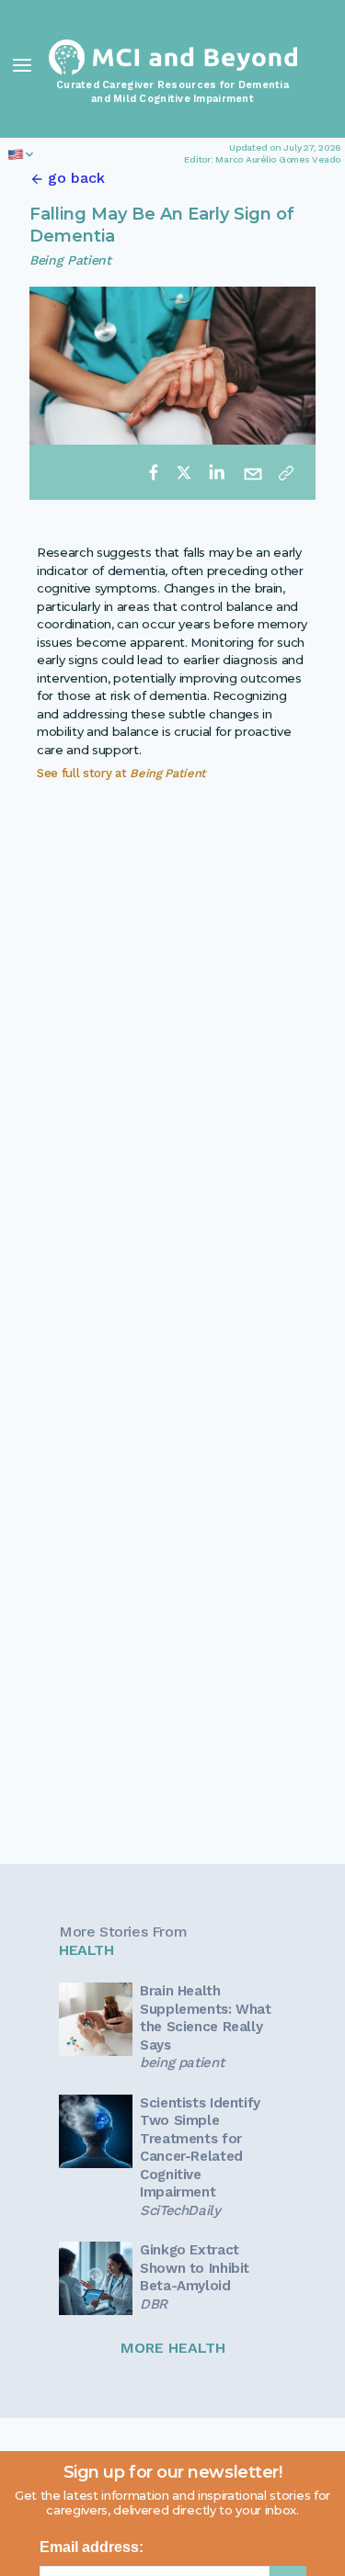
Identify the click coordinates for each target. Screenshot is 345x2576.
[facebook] (154, 472)
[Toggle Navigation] (22, 65)
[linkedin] (216, 472)
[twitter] (184, 472)
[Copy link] (286, 472)
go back (76, 178)
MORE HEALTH (173, 2348)
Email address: (92, 2547)
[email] (253, 472)
